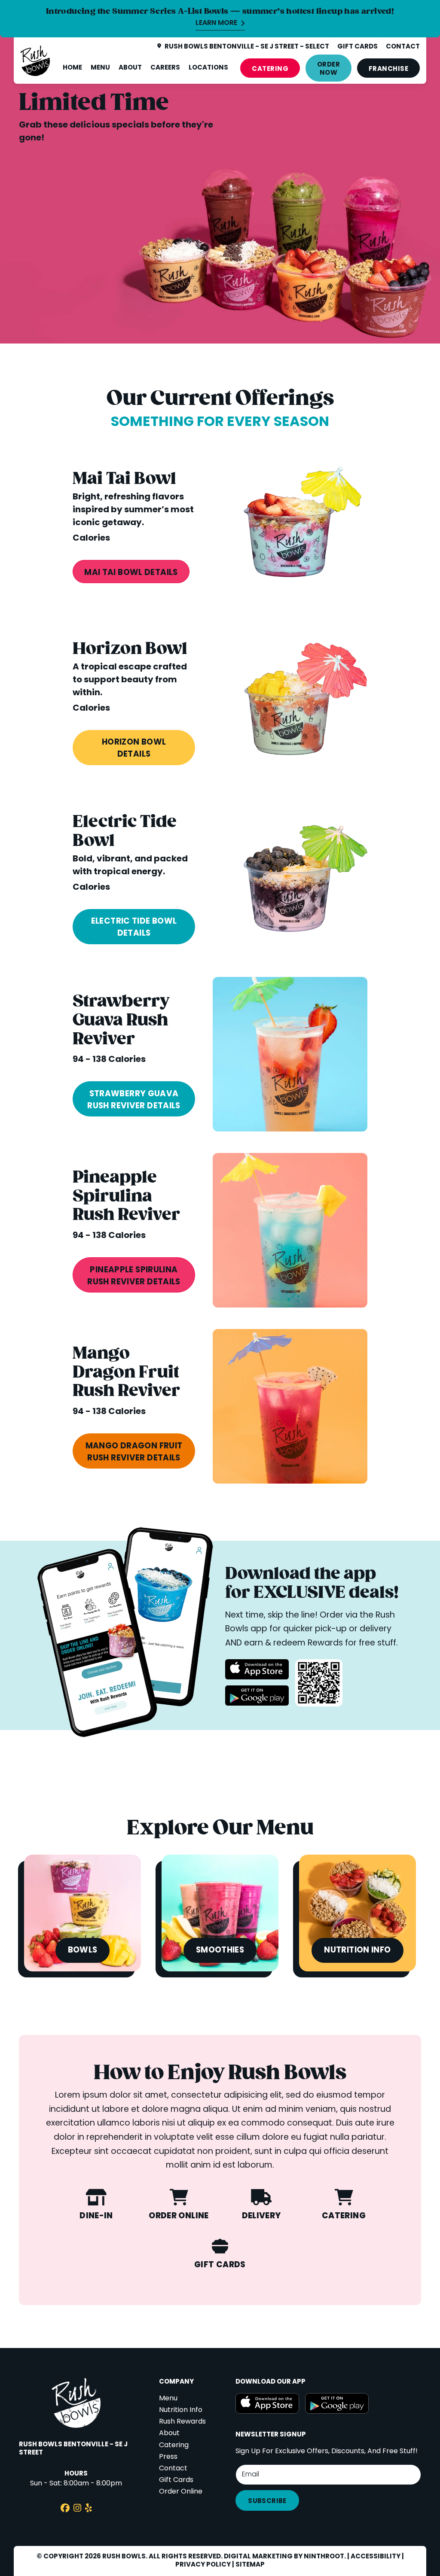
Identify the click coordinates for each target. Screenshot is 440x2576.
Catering (270, 69)
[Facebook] (65, 2509)
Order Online (181, 2492)
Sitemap (250, 2565)
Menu (100, 68)
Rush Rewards (182, 2422)
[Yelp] (89, 2509)
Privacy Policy (203, 2565)
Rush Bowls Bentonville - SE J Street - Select (247, 47)
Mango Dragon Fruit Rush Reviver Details (134, 1452)
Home (72, 68)
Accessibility (376, 2557)
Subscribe (267, 2501)
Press (168, 2457)
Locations (208, 68)
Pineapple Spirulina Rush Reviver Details (134, 1276)
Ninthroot (324, 2557)
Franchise (388, 69)
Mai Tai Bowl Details (131, 573)
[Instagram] (77, 2509)
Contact (173, 2469)
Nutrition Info (181, 2410)
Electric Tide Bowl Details (134, 928)
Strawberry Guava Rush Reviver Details (134, 1100)
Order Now (328, 69)
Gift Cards (176, 2480)
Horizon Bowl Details (134, 748)
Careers (165, 68)
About (130, 68)
